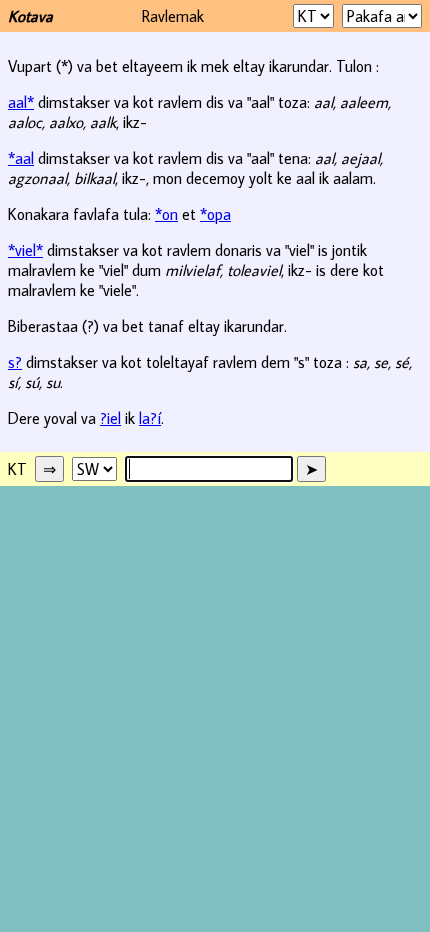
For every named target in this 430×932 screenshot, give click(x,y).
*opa (215, 214)
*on (166, 214)
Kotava (30, 16)
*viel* (25, 250)
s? (15, 362)
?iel (110, 418)
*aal (21, 158)
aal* (21, 102)
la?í (150, 418)
